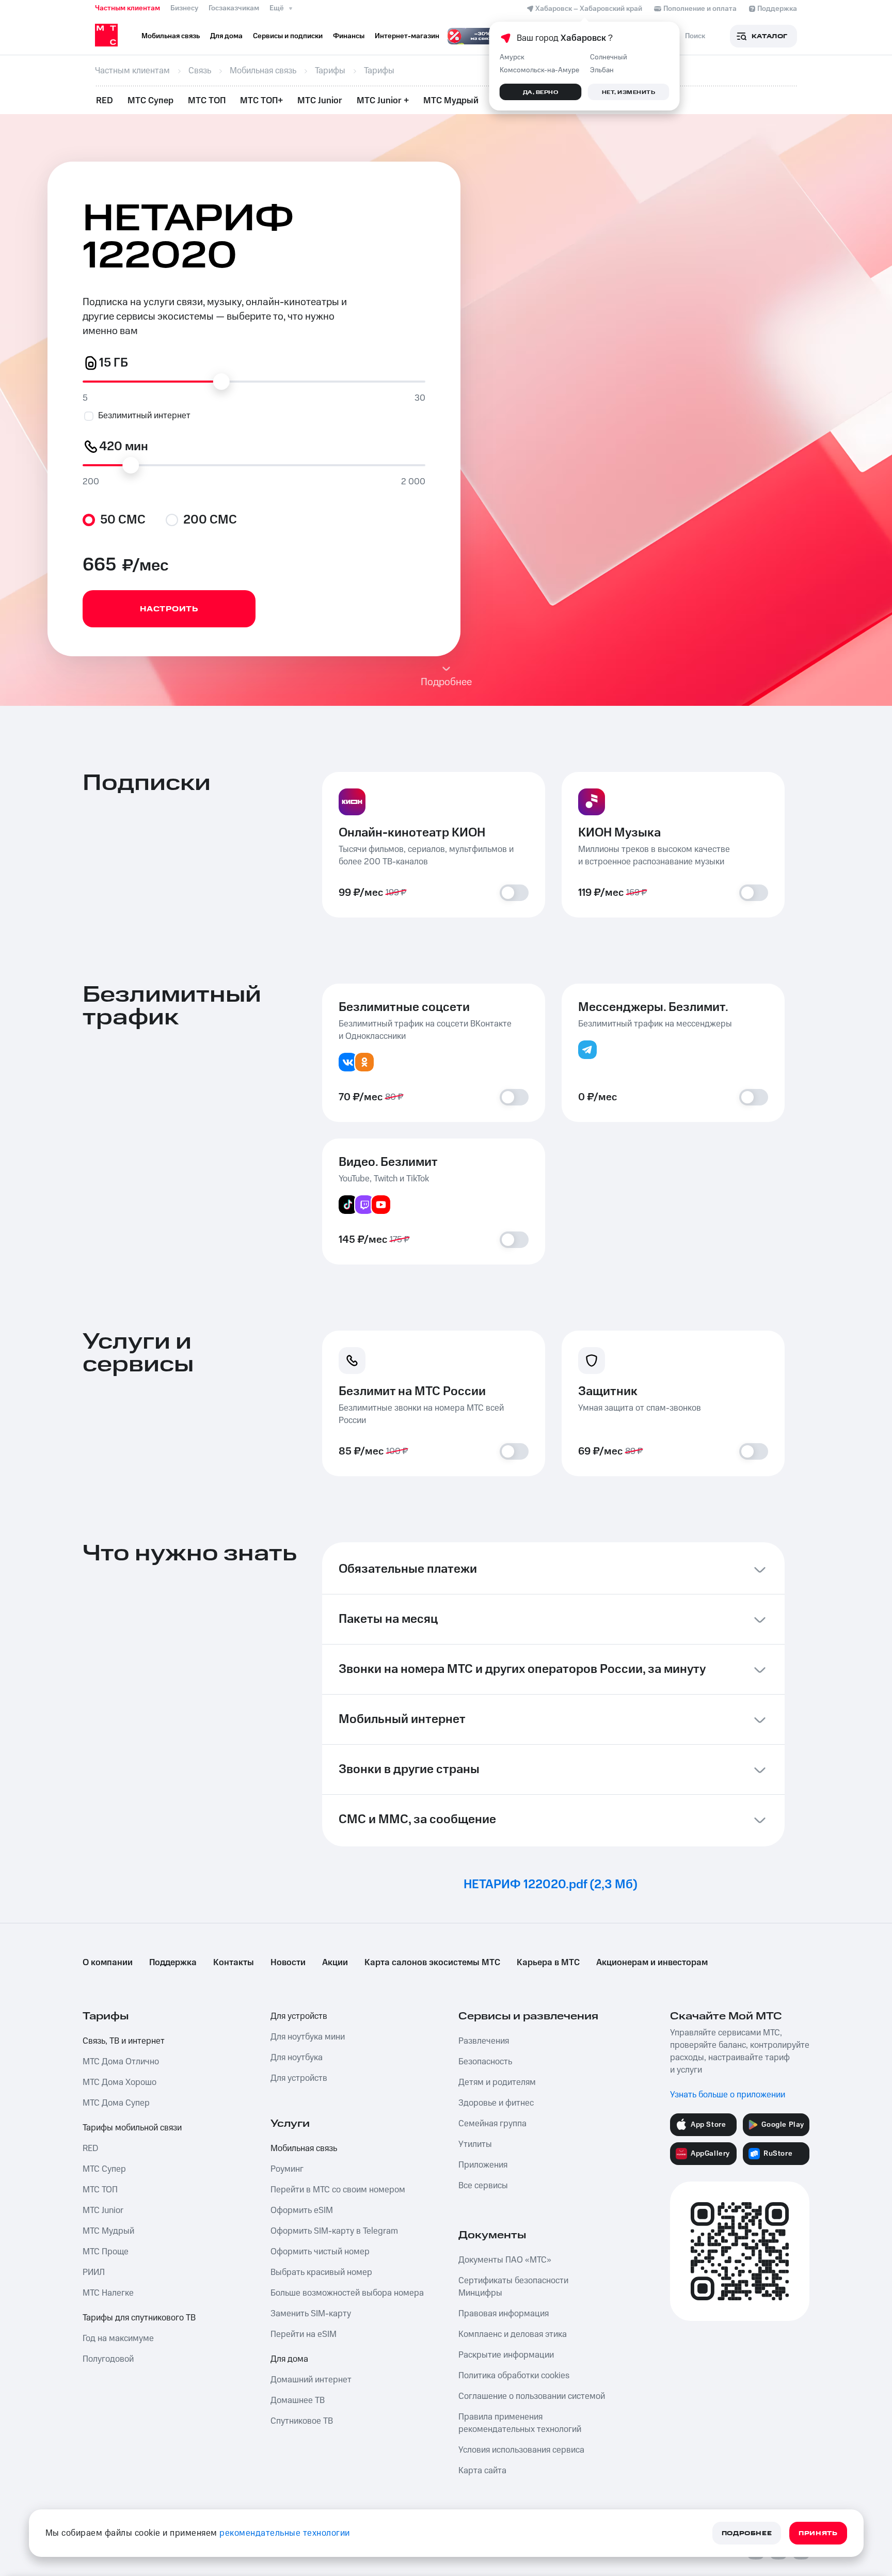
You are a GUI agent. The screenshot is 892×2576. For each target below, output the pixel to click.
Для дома (289, 2359)
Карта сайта (482, 2471)
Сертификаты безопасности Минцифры (513, 2287)
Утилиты (475, 2144)
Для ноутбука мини (308, 2037)
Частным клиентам (128, 8)
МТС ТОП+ (261, 101)
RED (105, 101)
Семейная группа (492, 2124)
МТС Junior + (383, 101)
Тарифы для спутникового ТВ (139, 2318)
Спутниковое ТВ (302, 2421)
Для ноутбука (297, 2058)
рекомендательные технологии (285, 2533)
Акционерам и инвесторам (652, 1963)
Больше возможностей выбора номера (347, 2293)
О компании (108, 1963)
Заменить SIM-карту (311, 2314)
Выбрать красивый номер (321, 2272)
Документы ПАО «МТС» (505, 2260)
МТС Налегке (108, 2293)
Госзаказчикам (234, 8)
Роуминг (287, 2169)
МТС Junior (320, 101)
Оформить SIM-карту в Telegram (334, 2231)
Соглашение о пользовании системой (532, 2396)
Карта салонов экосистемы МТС (432, 1963)
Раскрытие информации (506, 2355)
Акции (335, 1963)
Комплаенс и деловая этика (513, 2334)
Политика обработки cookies (514, 2376)
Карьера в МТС (548, 1963)
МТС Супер (150, 101)
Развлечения (484, 2041)
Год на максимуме (118, 2338)
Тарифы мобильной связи (132, 2128)
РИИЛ (94, 2272)
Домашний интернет (311, 2380)
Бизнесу (184, 8)
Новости (288, 1963)
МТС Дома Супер (116, 2103)
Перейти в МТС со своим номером (338, 2190)
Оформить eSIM (302, 2210)
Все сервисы (483, 2186)
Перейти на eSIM (304, 2334)
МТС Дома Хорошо (120, 2082)
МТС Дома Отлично (121, 2062)
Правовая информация (504, 2314)
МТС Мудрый (451, 101)
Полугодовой (108, 2359)
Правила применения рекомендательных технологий (520, 2423)
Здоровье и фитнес (496, 2103)
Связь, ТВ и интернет (124, 2041)
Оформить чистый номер (320, 2252)
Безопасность (485, 2062)
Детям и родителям (497, 2082)
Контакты (234, 1963)
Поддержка (173, 1963)
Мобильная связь (304, 2148)
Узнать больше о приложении (728, 2095)
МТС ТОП (207, 101)
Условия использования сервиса (521, 2450)
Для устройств (299, 2016)
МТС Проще (106, 2252)
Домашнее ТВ (298, 2400)
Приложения (483, 2165)
